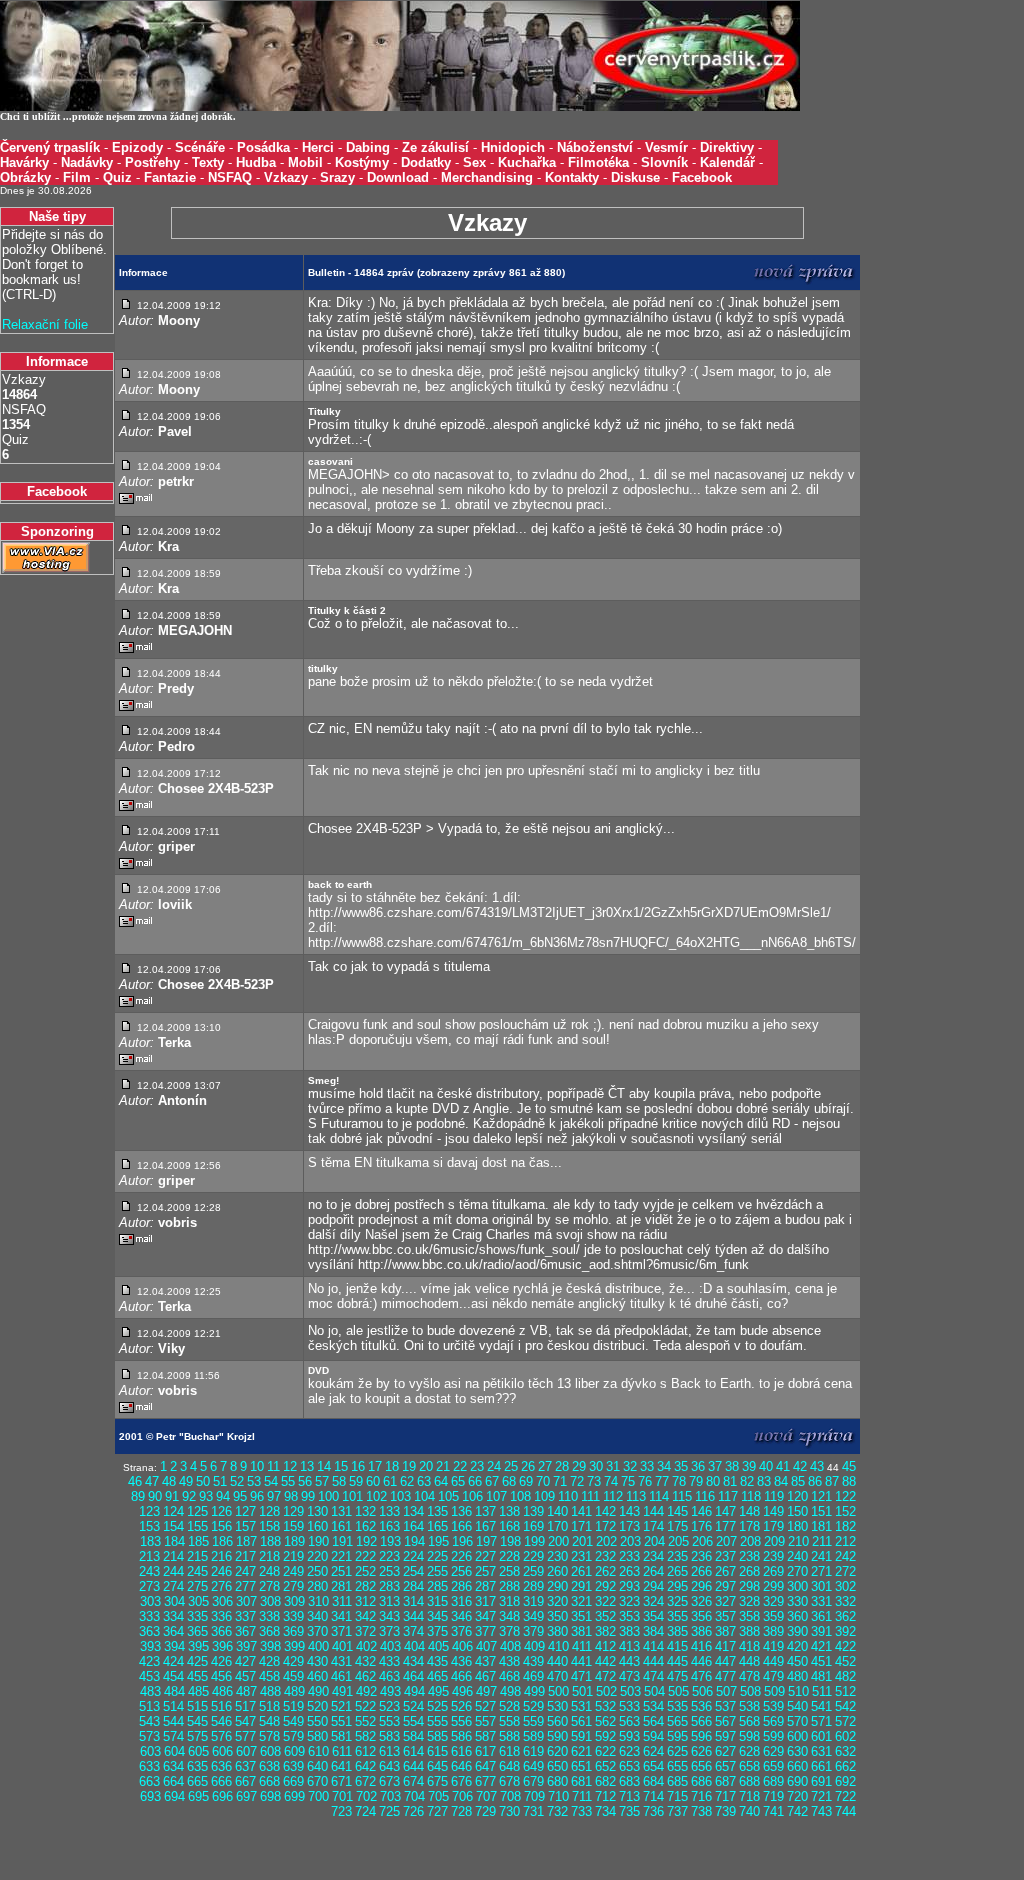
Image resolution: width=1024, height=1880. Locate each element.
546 (221, 1721)
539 (773, 1706)
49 (186, 1481)
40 (766, 1466)
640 (317, 1766)
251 (341, 1571)
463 (389, 1676)
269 (773, 1571)
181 (821, 1526)
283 (389, 1586)
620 (557, 1751)
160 (317, 1526)
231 (581, 1556)
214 (173, 1556)
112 (613, 1496)
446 (701, 1661)
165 (437, 1526)
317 (485, 1601)
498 (510, 1691)
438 (509, 1661)
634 (173, 1766)
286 (461, 1586)
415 (677, 1646)
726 (413, 1811)
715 (677, 1796)
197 (486, 1541)
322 (605, 1601)
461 (341, 1676)
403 (390, 1646)
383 (629, 1631)
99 (308, 1496)
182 (845, 1526)
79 (696, 1481)
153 (149, 1526)
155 (197, 1526)
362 (845, 1616)
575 (197, 1736)
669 (293, 1781)
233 (629, 1556)
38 (732, 1466)
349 (533, 1616)
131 (341, 1511)
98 (291, 1496)
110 (568, 1496)
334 (173, 1616)
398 (270, 1646)
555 (437, 1721)
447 (725, 1661)
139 (533, 1511)
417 (725, 1646)
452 (845, 1661)
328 (749, 1601)
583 (389, 1736)
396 (222, 1646)
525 (437, 1706)
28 (562, 1466)
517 (245, 1706)
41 (783, 1466)
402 (366, 1646)
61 (390, 1481)
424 (173, 1661)
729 (485, 1811)
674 (413, 1781)
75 (628, 1481)
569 (773, 1721)
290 (557, 1586)
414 (653, 1646)
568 (749, 1721)
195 (438, 1541)
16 (358, 1466)
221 (341, 1556)
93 (206, 1496)
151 (821, 1511)
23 (477, 1466)
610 (318, 1751)
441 (581, 1661)
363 (149, 1631)
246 (221, 1571)
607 (246, 1751)
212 (845, 1541)
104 (424, 1496)
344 (413, 1616)
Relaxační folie (45, 324)
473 (629, 1676)
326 (701, 1601)
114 (659, 1496)
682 (605, 1781)
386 (701, 1631)
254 (413, 1571)
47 (152, 1481)
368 (269, 1631)
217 (245, 1556)
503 (630, 1691)
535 (677, 1706)
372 (365, 1631)
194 (414, 1541)
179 (773, 1526)
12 (290, 1466)
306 (222, 1601)
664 (173, 1781)
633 (149, 1766)
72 (577, 1481)
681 (581, 1781)
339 (293, 1616)
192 (366, 1541)
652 (605, 1766)
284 (413, 1586)
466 (461, 1676)
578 (269, 1736)
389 (773, 1631)
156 (221, 1526)
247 (245, 1571)
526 (461, 1706)
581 (341, 1736)
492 (366, 1691)
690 (797, 1781)
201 (582, 1541)
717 (725, 1796)
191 (342, 1541)
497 (486, 1691)
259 (533, 1571)
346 (461, 1616)
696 (222, 1796)
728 (461, 1811)
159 (293, 1526)
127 (245, 1511)
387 (725, 1631)
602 (845, 1736)
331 (821, 1601)
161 (341, 1526)
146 (701, 1511)
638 (269, 1766)
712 (605, 1796)
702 (366, 1796)
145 (677, 1511)
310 (318, 1601)
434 (413, 1661)
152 (845, 1511)
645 (437, 1766)
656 (701, 1766)
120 (797, 1496)
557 (485, 1721)
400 (318, 1646)
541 (821, 1706)
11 (273, 1466)
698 (270, 1796)
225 (437, 1556)
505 (678, 1691)
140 (557, 1511)
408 (510, 1646)
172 (605, 1526)
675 (437, 1781)
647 (485, 1766)
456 (221, 1676)
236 (701, 1556)
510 (798, 1691)
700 (318, 1796)
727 (437, 1811)
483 (150, 1691)
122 (845, 1496)
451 (821, 1661)
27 (545, 1466)
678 (509, 1781)
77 (662, 1481)
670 (317, 1781)
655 (677, 1766)
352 (605, 1616)
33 (647, 1466)
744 (845, 1811)
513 (149, 1706)
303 (150, 1601)
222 (365, 1556)
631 (821, 1751)
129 (293, 1511)
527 (485, 1706)
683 (629, 1781)
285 (437, 1586)
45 (849, 1466)
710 (558, 1796)
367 (245, 1631)
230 (557, 1556)
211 (822, 1541)
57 (322, 1481)
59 (356, 1481)
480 (797, 1676)
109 (544, 1496)
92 (189, 1496)
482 (845, 1676)
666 (221, 1781)
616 (461, 1751)
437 (485, 1661)
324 (653, 1601)
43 (817, 1466)
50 (203, 1481)
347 (485, 1616)
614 (413, 1751)
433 (389, 1661)
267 (725, 1571)
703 (390, 1796)
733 (581, 1811)
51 (220, 1481)
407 (486, 1646)
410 (558, 1646)
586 (461, 1736)
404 (414, 1646)
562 (605, 1721)
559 (533, 1721)
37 (715, 1466)
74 (611, 1481)
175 (677, 1526)
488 (270, 1691)
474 (653, 1676)
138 (509, 1511)
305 (198, 1601)
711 (582, 1796)
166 (461, 1526)
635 (197, 1766)
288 (509, 1586)
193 (390, 1541)
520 (317, 1706)
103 (400, 1496)
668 (269, 1781)
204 (654, 1541)
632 (845, 1751)
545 (197, 1721)
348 (509, 1616)
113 (636, 1496)
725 (389, 1811)
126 (221, 1511)
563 (629, 1721)
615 (437, 1751)
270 (797, 1571)
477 (725, 1676)
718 (749, 1796)
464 (413, 1676)
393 (150, 1646)
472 (605, 1676)
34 (664, 1466)
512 (845, 1691)
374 (413, 1631)
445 (677, 1661)
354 (653, 1616)
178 (749, 1526)
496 (462, 1691)
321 (581, 1601)
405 (438, 1646)
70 (543, 1481)
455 (197, 1676)
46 (135, 1481)
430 (317, 1661)
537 (725, 1706)
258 (509, 1571)
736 (653, 1811)
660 (797, 1766)
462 (365, 1676)
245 (197, 1571)
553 (389, 1721)
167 (485, 1526)
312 (365, 1601)
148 (749, 1511)
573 (149, 1736)
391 (821, 1631)
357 (725, 1616)
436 (461, 1661)
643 (389, 1766)
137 (485, 1511)
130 (317, 1511)
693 (150, 1796)
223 (389, 1556)
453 (149, 1676)
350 (557, 1616)
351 (581, 1616)
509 (774, 1691)
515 (197, 1706)
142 (605, 1511)
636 (221, 1766)
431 (341, 1661)
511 (822, 1691)
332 (845, 1601)
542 (845, 1706)
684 (653, 1781)
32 (630, 1466)
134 (413, 1511)
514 (173, 1706)
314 (413, 1601)
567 (725, 1721)
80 (713, 1481)
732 (557, 1811)
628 (749, 1751)
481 (821, 1676)
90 (155, 1496)
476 (701, 1676)
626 (701, 1751)
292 (605, 1586)
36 (698, 1466)
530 (557, 1706)
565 (677, 1721)
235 (677, 1556)
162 (365, 1526)
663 (149, 1781)
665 (197, 1781)
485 (198, 1691)
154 (173, 1526)
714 (653, 1796)
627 (725, 1751)
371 (341, 1631)
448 (749, 1661)
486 (222, 1691)
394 (174, 1646)
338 (269, 1616)
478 (749, 1676)
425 (197, 1661)
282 (365, 1586)
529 (533, 1706)
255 (437, 1571)
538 (749, 1706)
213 (149, 1556)
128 (269, 1511)
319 (533, 1601)
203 (630, 1541)
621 (581, 1751)
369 (293, 1631)
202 (606, 1541)
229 (533, 1556)
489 (294, 1691)
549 (293, 1721)
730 (509, 1811)
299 (773, 1586)
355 (677, 1616)
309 (294, 1601)
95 (240, 1496)
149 (773, 1511)
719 (773, 1796)
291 (581, 1586)
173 (629, 1526)
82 (747, 1481)
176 (701, 1526)
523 (389, 1706)
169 (533, 1526)
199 (534, 1541)
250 (317, 1571)
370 (317, 1631)
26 (528, 1466)
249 (293, 1571)
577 (245, 1736)
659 (773, 1766)
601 (821, 1736)
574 (173, 1736)
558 (509, 1721)
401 (342, 1646)
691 (821, 1781)
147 (725, 1511)
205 (678, 1541)
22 (460, 1466)
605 (198, 1751)
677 (485, 1781)
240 (797, 1556)
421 (821, 1646)
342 (365, 1616)
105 (448, 1496)
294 (653, 1586)
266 (701, 1571)
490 (318, 1691)
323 (629, 1601)
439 (533, 1661)
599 (773, 1736)
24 (494, 1466)
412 (605, 1646)
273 (149, 1586)
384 (653, 1631)
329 (773, 1601)
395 (198, 1646)
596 (701, 1736)
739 (725, 1811)
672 (365, 1781)
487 (246, 1691)
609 (294, 1751)
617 (485, 1751)
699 (294, 1796)
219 (293, 1556)
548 (269, 1721)
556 (461, 1721)
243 (149, 1571)
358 (749, 1616)
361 (821, 1616)
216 (221, 1556)
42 (800, 1466)
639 (293, 1766)
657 (725, 1766)
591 (581, 1736)
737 (677, 1811)
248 (269, 1571)
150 (797, 1511)
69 (526, 1481)
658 (749, 1766)
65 (458, 1481)
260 (557, 1571)
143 (629, 1511)
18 (392, 1466)
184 (174, 1541)
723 (341, 1811)
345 (437, 1616)
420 (797, 1646)
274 (173, 1586)
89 (138, 1496)
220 (317, 1556)
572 (845, 1721)
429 (293, 1661)
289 (533, 1586)
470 (557, 1676)
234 (653, 1556)
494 (414, 1691)
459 (293, 1676)
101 (352, 1496)
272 (845, 1571)
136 (461, 1511)
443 (629, 1661)
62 (407, 1481)
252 (365, 1571)
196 (462, 1541)
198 (510, 1541)
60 (373, 1481)
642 (365, 1766)
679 (533, 1781)
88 (849, 1481)
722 (845, 1796)
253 (389, 1571)
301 (821, 1586)
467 (485, 1676)
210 (798, 1541)
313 (389, 1601)
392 (845, 1631)
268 (749, 1571)
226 (461, 1556)
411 (582, 1646)
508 (750, 1691)
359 (773, 1616)
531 (581, 1706)
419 (773, 1646)
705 (438, 1796)
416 (701, 1646)
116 (705, 1496)
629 (773, 1751)
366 (221, 1631)
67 (492, 1481)
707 (486, 1796)
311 (342, 1601)
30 (596, 1466)
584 (413, 1736)
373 (389, 1631)
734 (605, 1811)
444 (653, 1661)
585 (437, 1736)
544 (173, 1721)
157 (245, 1526)
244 (173, 1571)
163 (389, 1526)
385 (677, 1631)
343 (389, 1616)
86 (815, 1481)
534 (653, 1706)
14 (324, 1466)
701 (342, 1796)
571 (821, 1721)
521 (341, 1706)
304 (174, 1601)
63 (424, 1481)
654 (653, 1766)
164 (413, 1526)
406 (462, 1646)
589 (533, 1736)
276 (221, 1586)
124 (173, 1511)
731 (533, 1811)
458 (269, 1676)
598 (749, 1736)
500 (558, 1691)
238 (749, 1556)
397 (246, 1646)
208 (750, 1541)
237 (725, 1556)
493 (390, 1691)
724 (365, 1811)
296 (701, 1586)
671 (341, 1781)
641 (341, 1766)
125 (197, 1511)
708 (510, 1796)
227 (485, 1556)
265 (677, 1571)
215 (197, 1556)
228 (509, 1556)
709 (534, 1796)
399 (294, 1646)
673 (389, 1781)
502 (606, 1691)
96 (257, 1496)
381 (581, 1631)
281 (341, 1586)
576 (221, 1736)
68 (509, 1481)
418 (749, 1646)
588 (509, 1736)
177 (725, 1526)
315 (437, 1601)
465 (437, 1676)
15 (341, 1466)
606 (222, 1751)
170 (557, 1526)
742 (797, 1811)
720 (797, 1796)
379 (533, 1631)
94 (223, 1496)
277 (245, 1586)
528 (509, 1706)
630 (797, 1751)
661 (821, 1766)
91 (172, 1496)
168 (509, 1526)
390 (797, 1631)
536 (701, 1706)
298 (749, 1586)
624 (653, 1751)
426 (221, 1661)
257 (485, 1571)
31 (613, 1466)
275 (197, 1586)
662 (845, 1766)
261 (581, 1571)
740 (749, 1811)
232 (605, 1556)
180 (797, 1526)
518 (269, 1706)
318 (509, 1601)
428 (269, 1661)
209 (774, 1541)
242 (845, 1556)
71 (560, 1481)
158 (269, 1526)
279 (293, 1586)
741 (773, 1811)
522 (365, 1706)
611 (342, 1751)
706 (462, 1796)
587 (485, 1736)
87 (832, 1481)
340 (317, 1616)
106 (472, 1496)
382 (605, 1631)
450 (797, 1661)
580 (317, 1736)
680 (557, 1781)
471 (581, 1676)
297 (725, 1586)
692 (845, 1781)
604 (174, 1751)
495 (438, 1691)
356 (701, 1616)
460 (317, 1676)
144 (653, 1511)
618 (509, 1751)
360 (797, 1616)
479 (773, 1676)
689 (773, 1781)
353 (629, 1616)
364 (173, 1631)
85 (798, 1481)
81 (730, 1481)
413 (629, 1646)
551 (341, 1721)
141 (581, 1511)
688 (749, 1781)
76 (645, 1481)
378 (509, 1631)
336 (221, 1616)
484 (174, 1691)
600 (797, 1736)
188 (270, 1541)
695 (198, 1796)
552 (365, 1721)
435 (437, 1661)
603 (150, 1751)
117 (728, 1496)
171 (581, 1526)
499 (534, 1691)
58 (339, 1481)
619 (533, 1751)
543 (149, 1721)
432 (365, 1661)
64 (441, 1481)
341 (341, 1616)
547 (245, 1721)
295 (677, 1586)
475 (677, 1676)
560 (557, 1721)
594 (653, 1736)
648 (509, 1766)
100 (328, 1496)
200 (558, 1541)
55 (288, 1481)
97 (274, 1496)
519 (293, 1706)
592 (605, 1736)
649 (533, 1766)
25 (511, 1466)
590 (557, 1736)
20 (426, 1466)
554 (413, 1721)
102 (376, 1496)
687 (725, 1781)
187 (246, 1541)
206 (702, 1541)
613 (389, 1751)
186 (222, 1541)
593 (629, 1736)
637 (245, 1766)
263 (629, 1571)
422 (845, 1646)
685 (677, 1781)
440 (557, 1661)
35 (681, 1466)
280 (317, 1586)
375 (437, 1631)
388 (749, 1631)
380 (557, 1631)
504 (654, 1691)
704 (414, 1796)
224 (413, 1556)
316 (461, 1601)
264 (653, 1571)
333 (149, 1616)
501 (582, 1691)
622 (605, 1751)
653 (629, 1766)
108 (520, 1496)
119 (774, 1496)
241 (821, 1556)
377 (485, 1631)
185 (198, 1541)
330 (797, 1601)
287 (485, 1586)
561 (581, 1721)
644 (413, 1766)
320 (557, 1601)
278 (269, 1586)
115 (682, 1496)
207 (726, 1541)
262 (605, 1571)
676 (461, 1781)
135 (437, 1511)
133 (389, 1511)
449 (773, 1661)
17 (375, 1466)
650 (557, 1766)
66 (475, 1481)
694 (174, 1796)
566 (701, 1721)
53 (254, 1481)
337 (245, 1616)
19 (409, 1466)
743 (821, 1811)
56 (305, 1481)
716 (701, 1796)
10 (257, 1466)
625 (677, 1751)
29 (579, 1466)
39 (749, 1466)
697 (246, 1796)
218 (269, 1556)
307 (246, 1601)
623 (629, 1751)
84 (781, 1481)
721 (821, 1796)
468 (509, 1676)
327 (725, 1601)
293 (629, 1586)
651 (581, 1766)
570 (797, 1721)
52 (237, 1481)
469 (533, 1676)
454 (173, 1676)
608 (270, 1751)
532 (605, 1706)
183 (150, 1541)
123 (149, 1511)
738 (701, 1811)
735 (629, 1811)
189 (294, 1541)
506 (702, 1691)
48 (169, 1481)
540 (797, 1706)
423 (149, 1661)
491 (342, 1691)
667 (245, 1781)
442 (605, 1661)
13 (307, 1466)
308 (270, 1601)
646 (461, 1766)
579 (293, 1736)
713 (629, 1796)
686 (701, 1781)
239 (773, 1556)
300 (797, 1586)
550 (317, 1721)
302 (845, 1586)
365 (197, 1631)
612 (365, 1751)
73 (594, 1481)
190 (318, 1541)
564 (653, 1721)
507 (726, 1691)
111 (590, 1496)
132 (365, 1511)
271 (821, 1571)
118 (751, 1496)
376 (461, 1631)
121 (821, 1496)
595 (677, 1736)
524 (413, 1706)
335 (197, 1616)
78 (679, 1481)
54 (271, 1481)
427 (245, 1661)
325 (677, 1601)
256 (461, 1571)
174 (653, 1526)
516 (221, 1706)
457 (245, 1676)
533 (629, 1706)
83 (764, 1481)
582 (365, 1736)
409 (534, 1646)
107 (496, 1496)
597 (725, 1736)
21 (443, 1466)
